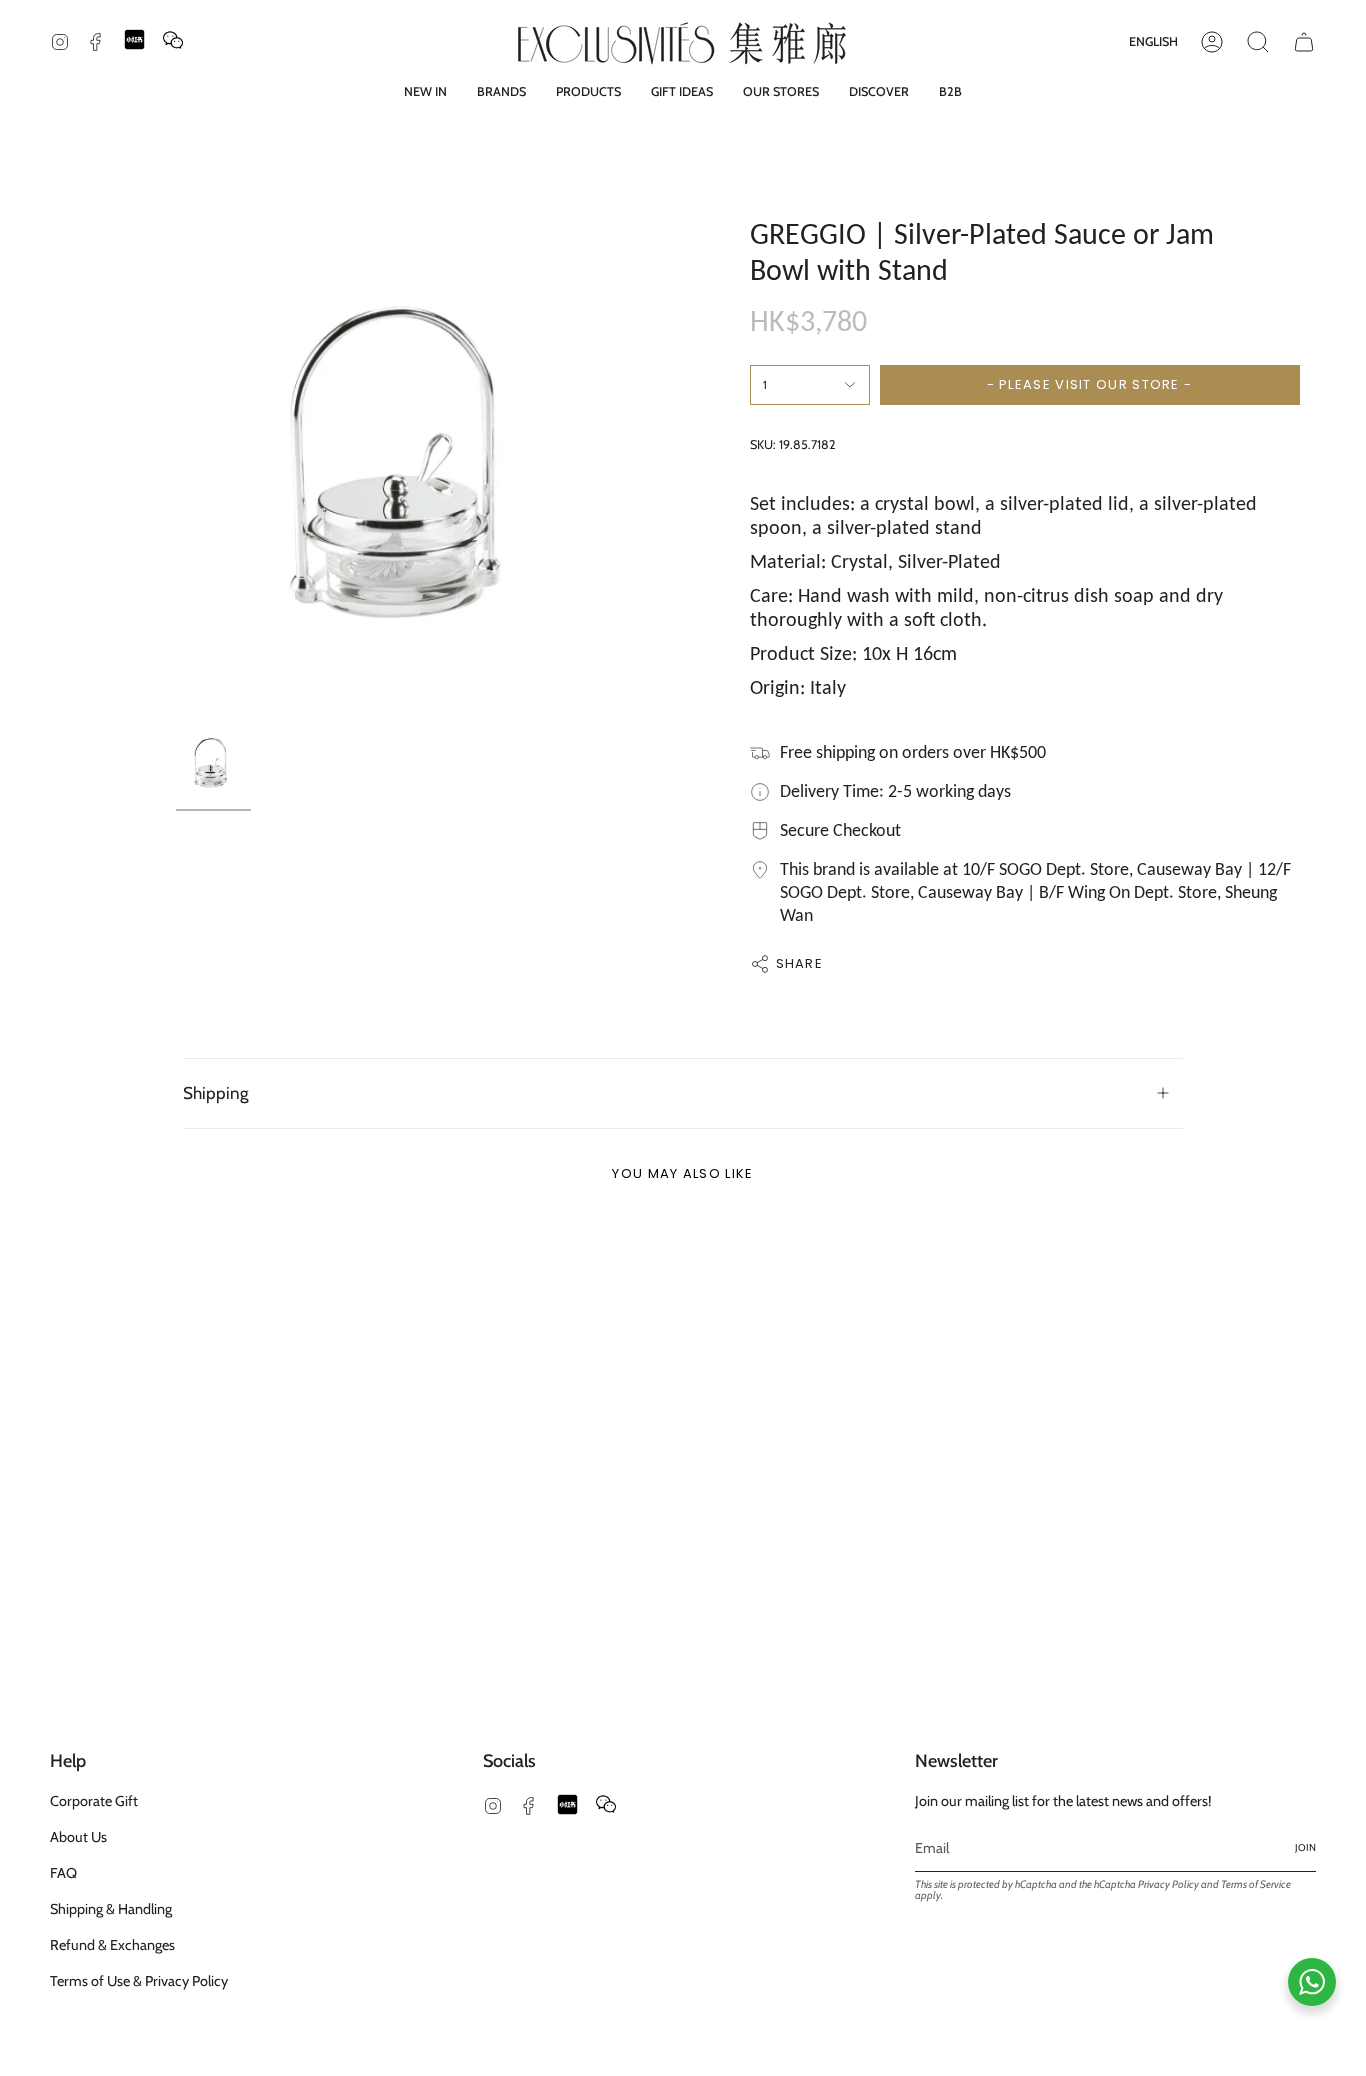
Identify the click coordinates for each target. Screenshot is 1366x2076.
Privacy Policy (1168, 1884)
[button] (501, 91)
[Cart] (1304, 42)
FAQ (63, 1873)
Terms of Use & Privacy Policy (139, 1981)
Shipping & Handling (111, 1909)
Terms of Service (1256, 1884)
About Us (78, 1837)
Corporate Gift (94, 1801)
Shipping (216, 1092)
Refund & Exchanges (112, 1945)
